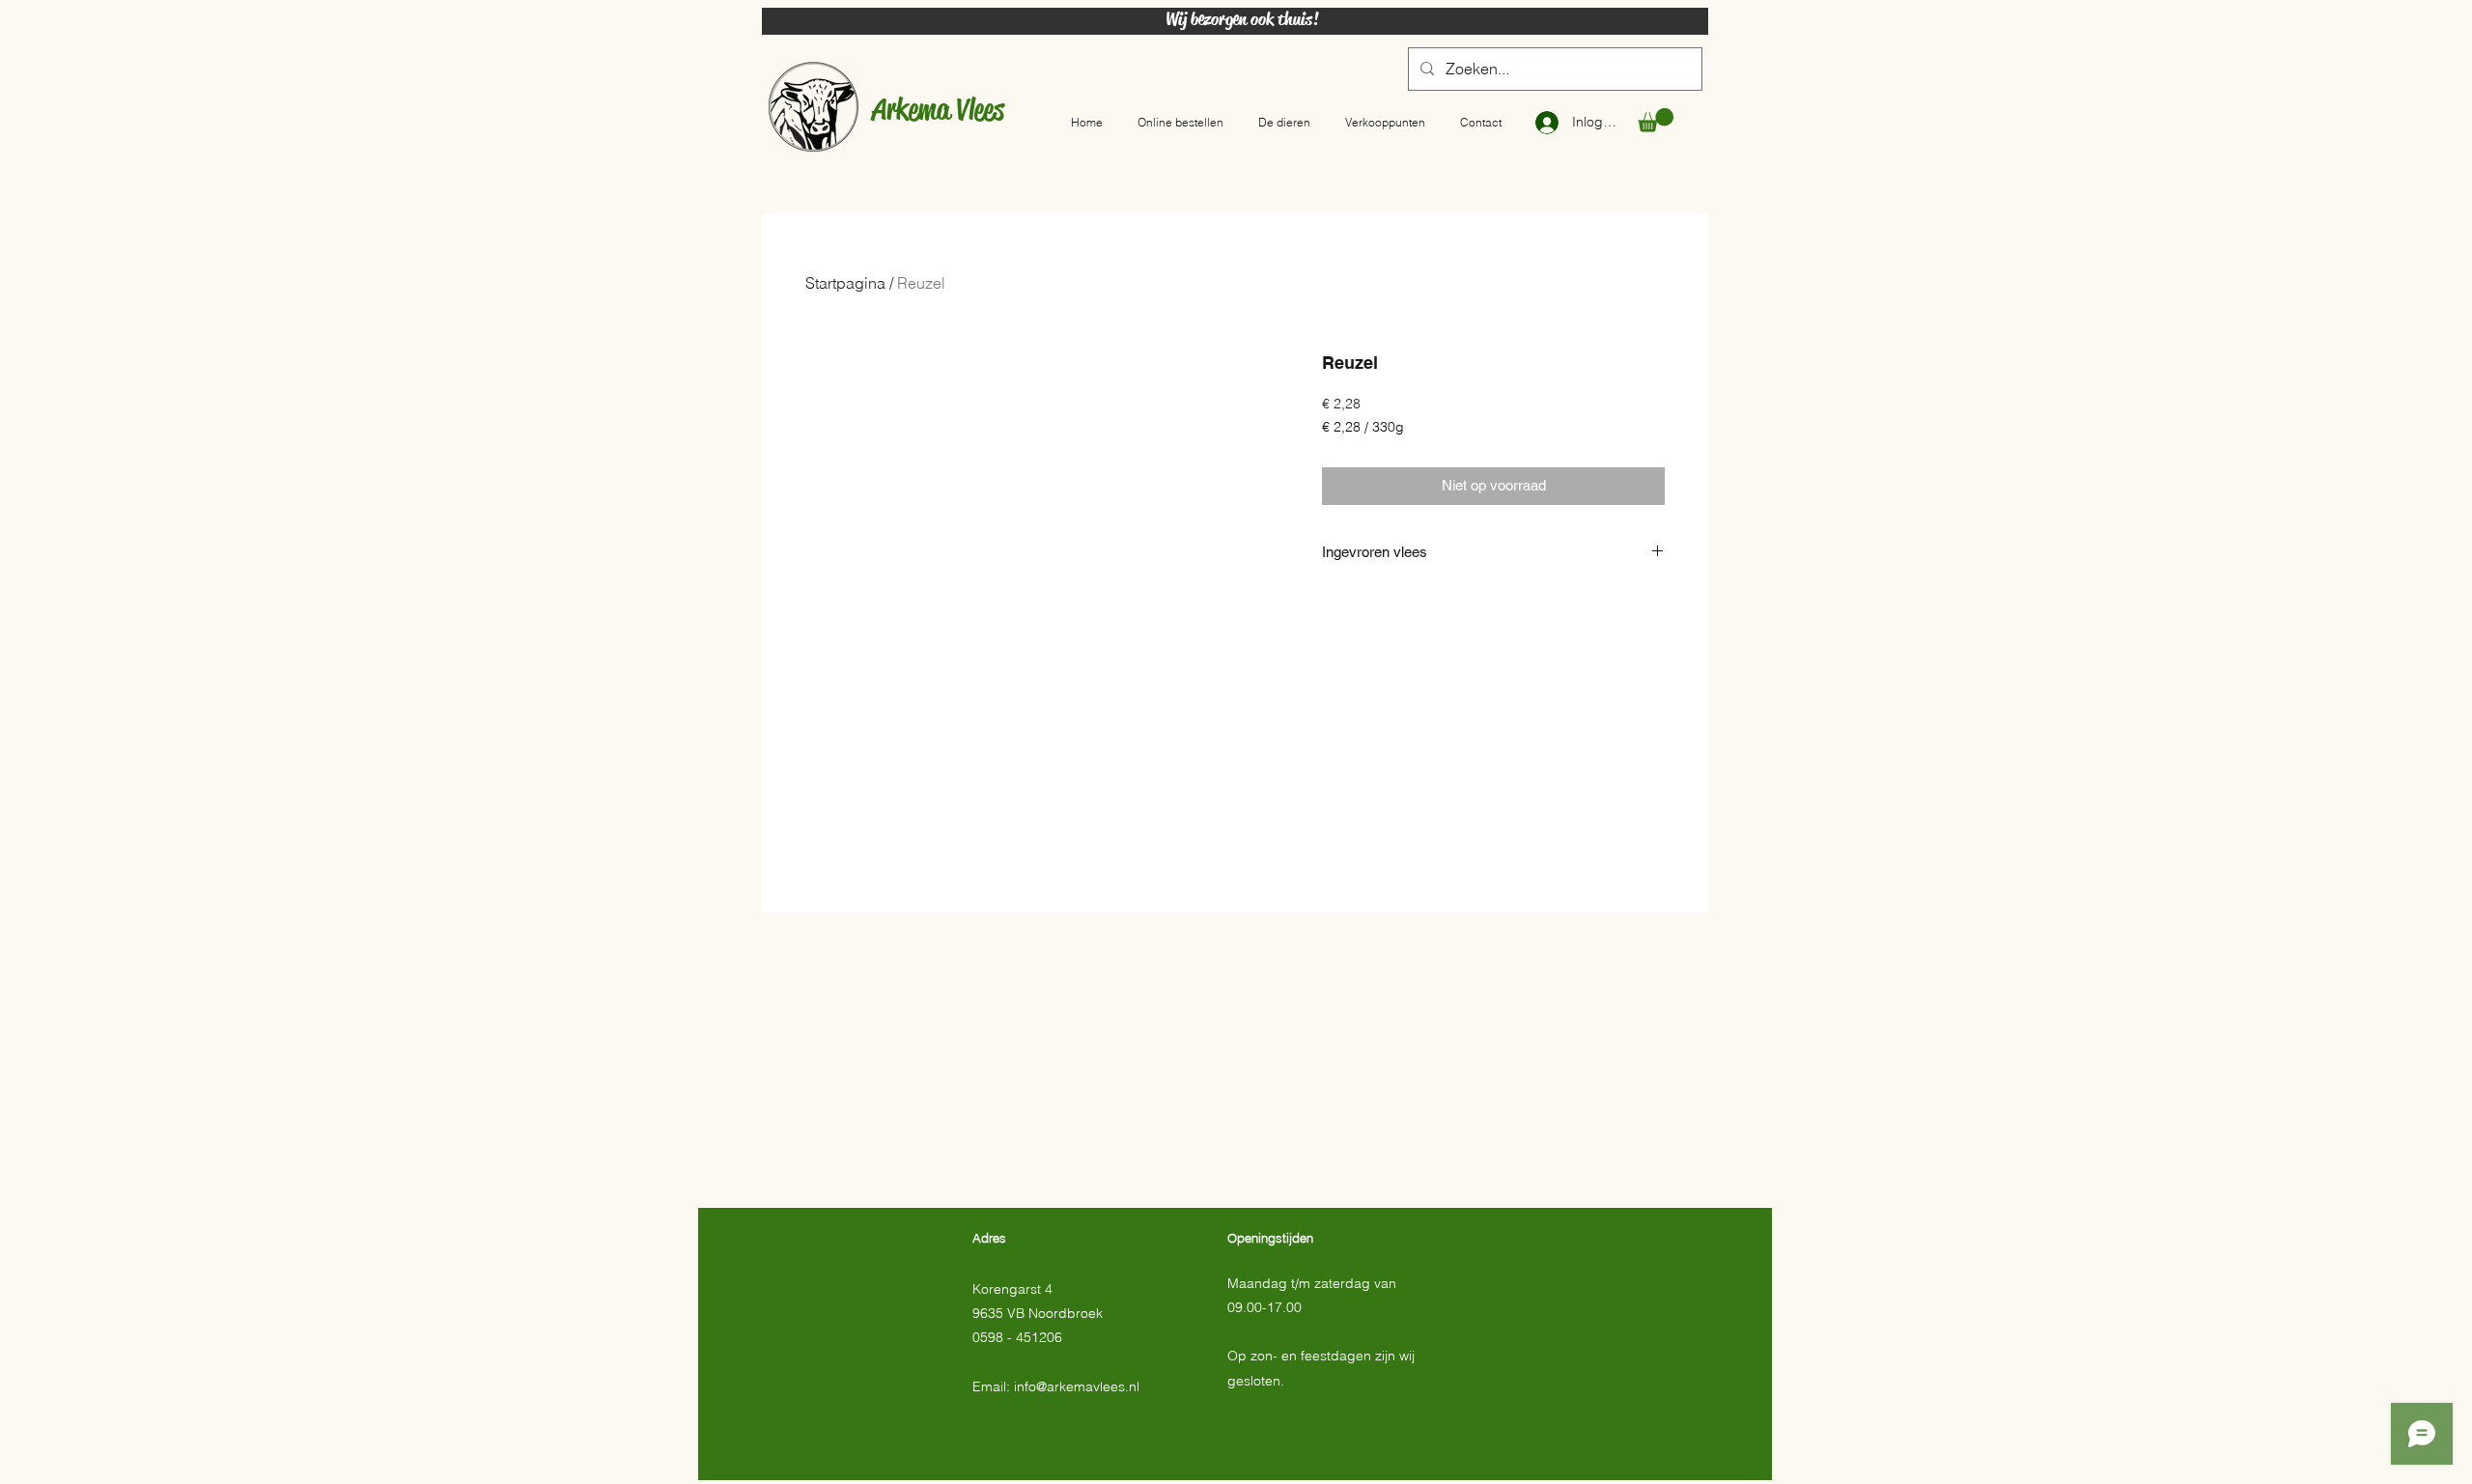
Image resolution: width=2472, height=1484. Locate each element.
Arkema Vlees (938, 109)
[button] (1656, 120)
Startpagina (845, 283)
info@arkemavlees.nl (1077, 1386)
